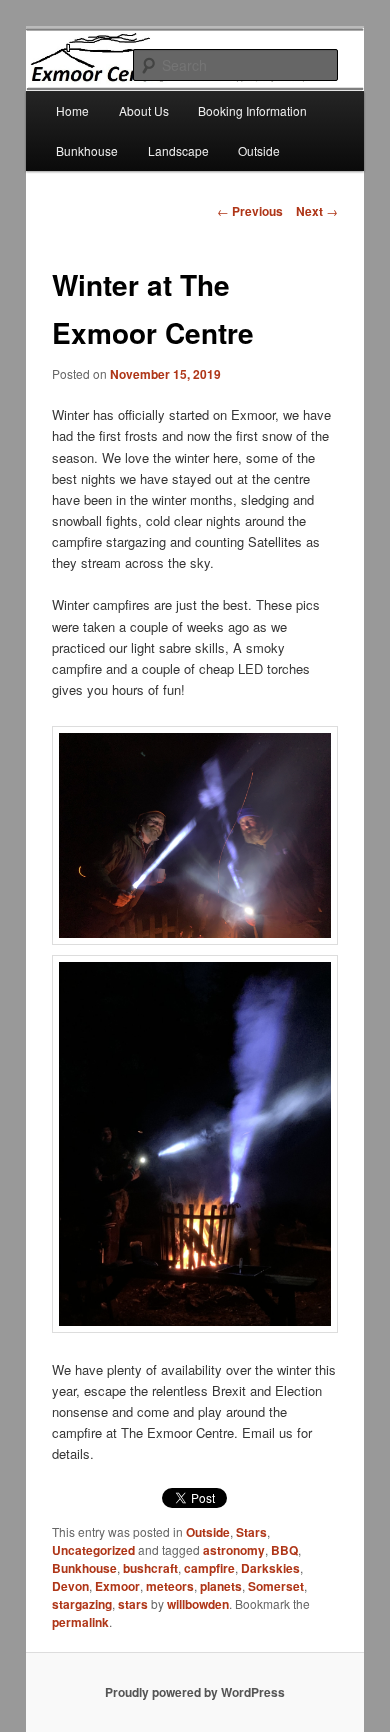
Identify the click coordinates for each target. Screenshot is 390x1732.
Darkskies (270, 1568)
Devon (70, 1586)
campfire (209, 1568)
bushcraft (150, 1568)
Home (72, 110)
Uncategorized (93, 1550)
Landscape (178, 150)
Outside (259, 150)
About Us (144, 110)
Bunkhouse (87, 150)
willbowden (198, 1604)
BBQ (284, 1550)
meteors (170, 1586)
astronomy (234, 1550)
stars (133, 1604)
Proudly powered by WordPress (195, 1692)
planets (221, 1586)
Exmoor (117, 1586)
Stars (251, 1532)
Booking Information (252, 110)
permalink (80, 1622)
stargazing (82, 1604)
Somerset (276, 1586)
